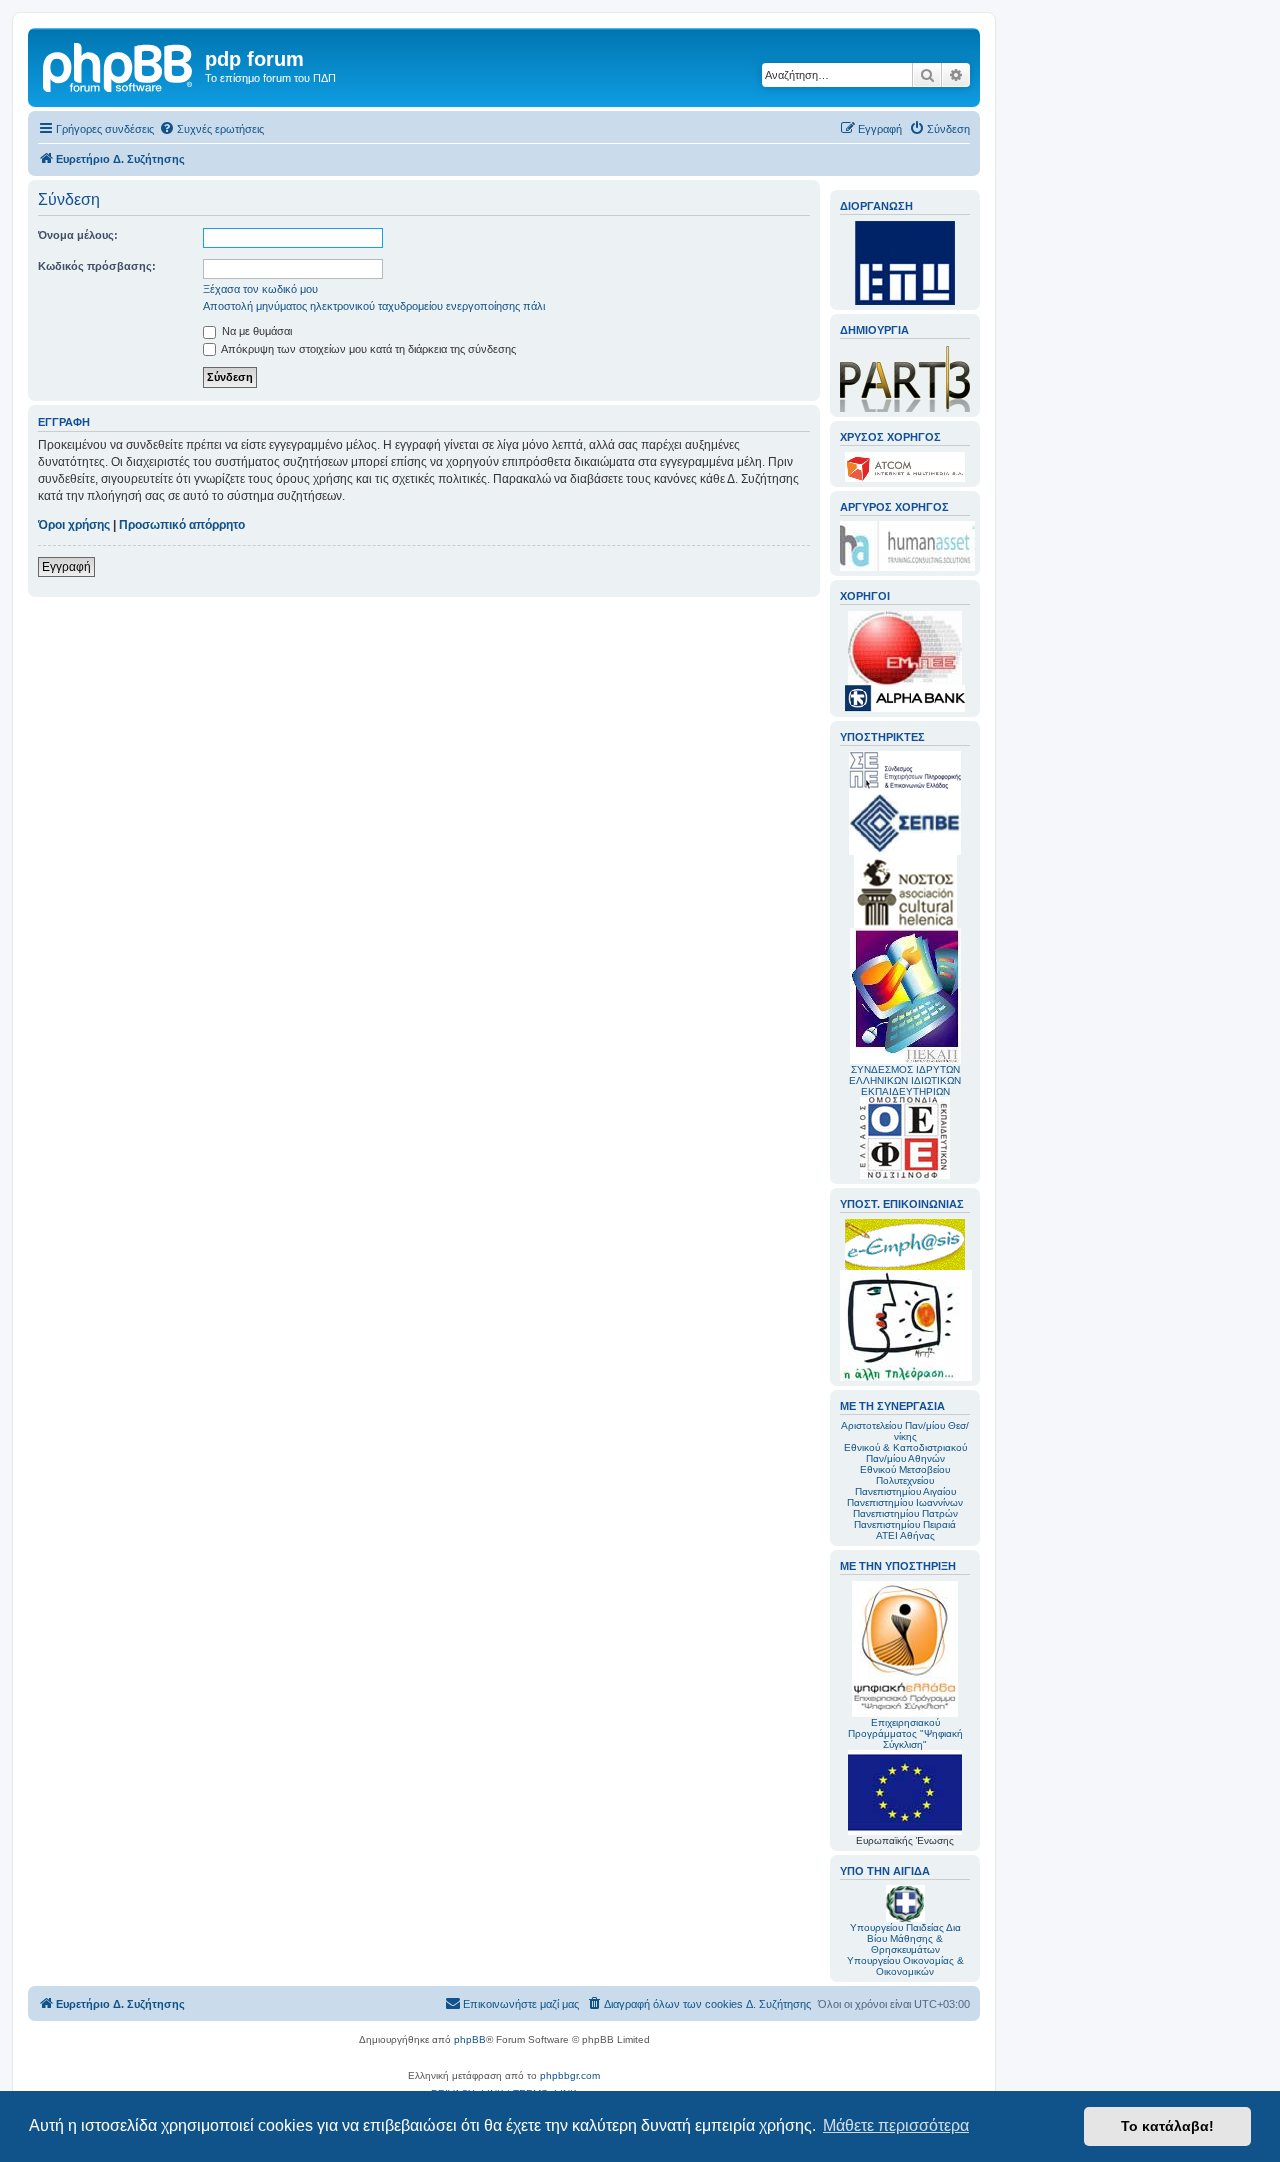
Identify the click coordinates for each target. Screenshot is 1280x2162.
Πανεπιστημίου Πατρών (905, 1513)
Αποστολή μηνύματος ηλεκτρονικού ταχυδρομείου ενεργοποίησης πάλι (374, 306)
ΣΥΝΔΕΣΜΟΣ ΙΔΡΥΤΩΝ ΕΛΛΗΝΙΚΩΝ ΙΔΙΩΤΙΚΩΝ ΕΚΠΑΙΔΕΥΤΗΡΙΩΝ (905, 1080)
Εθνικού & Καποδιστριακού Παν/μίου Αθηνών (905, 1453)
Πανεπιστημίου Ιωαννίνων (905, 1502)
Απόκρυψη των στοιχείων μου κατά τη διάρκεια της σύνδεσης (367, 349)
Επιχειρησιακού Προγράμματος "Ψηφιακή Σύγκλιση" (905, 1733)
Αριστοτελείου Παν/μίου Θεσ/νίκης (905, 1431)
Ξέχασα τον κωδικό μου (260, 289)
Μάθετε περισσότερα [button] (896, 2125)
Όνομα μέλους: (78, 235)
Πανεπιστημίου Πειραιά (905, 1524)
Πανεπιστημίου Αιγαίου (905, 1491)
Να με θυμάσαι (255, 331)
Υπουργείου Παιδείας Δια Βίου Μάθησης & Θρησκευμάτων (905, 1938)
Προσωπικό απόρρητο (182, 525)
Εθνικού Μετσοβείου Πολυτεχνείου (905, 1475)
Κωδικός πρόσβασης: (97, 266)
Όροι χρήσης (74, 525)
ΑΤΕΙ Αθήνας (905, 1535)
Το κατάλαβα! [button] (1167, 2126)
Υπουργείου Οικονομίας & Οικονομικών (905, 1966)
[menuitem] (211, 129)
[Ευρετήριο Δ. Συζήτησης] (119, 65)
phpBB (470, 2039)
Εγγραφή (66, 567)
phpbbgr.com (570, 2075)
